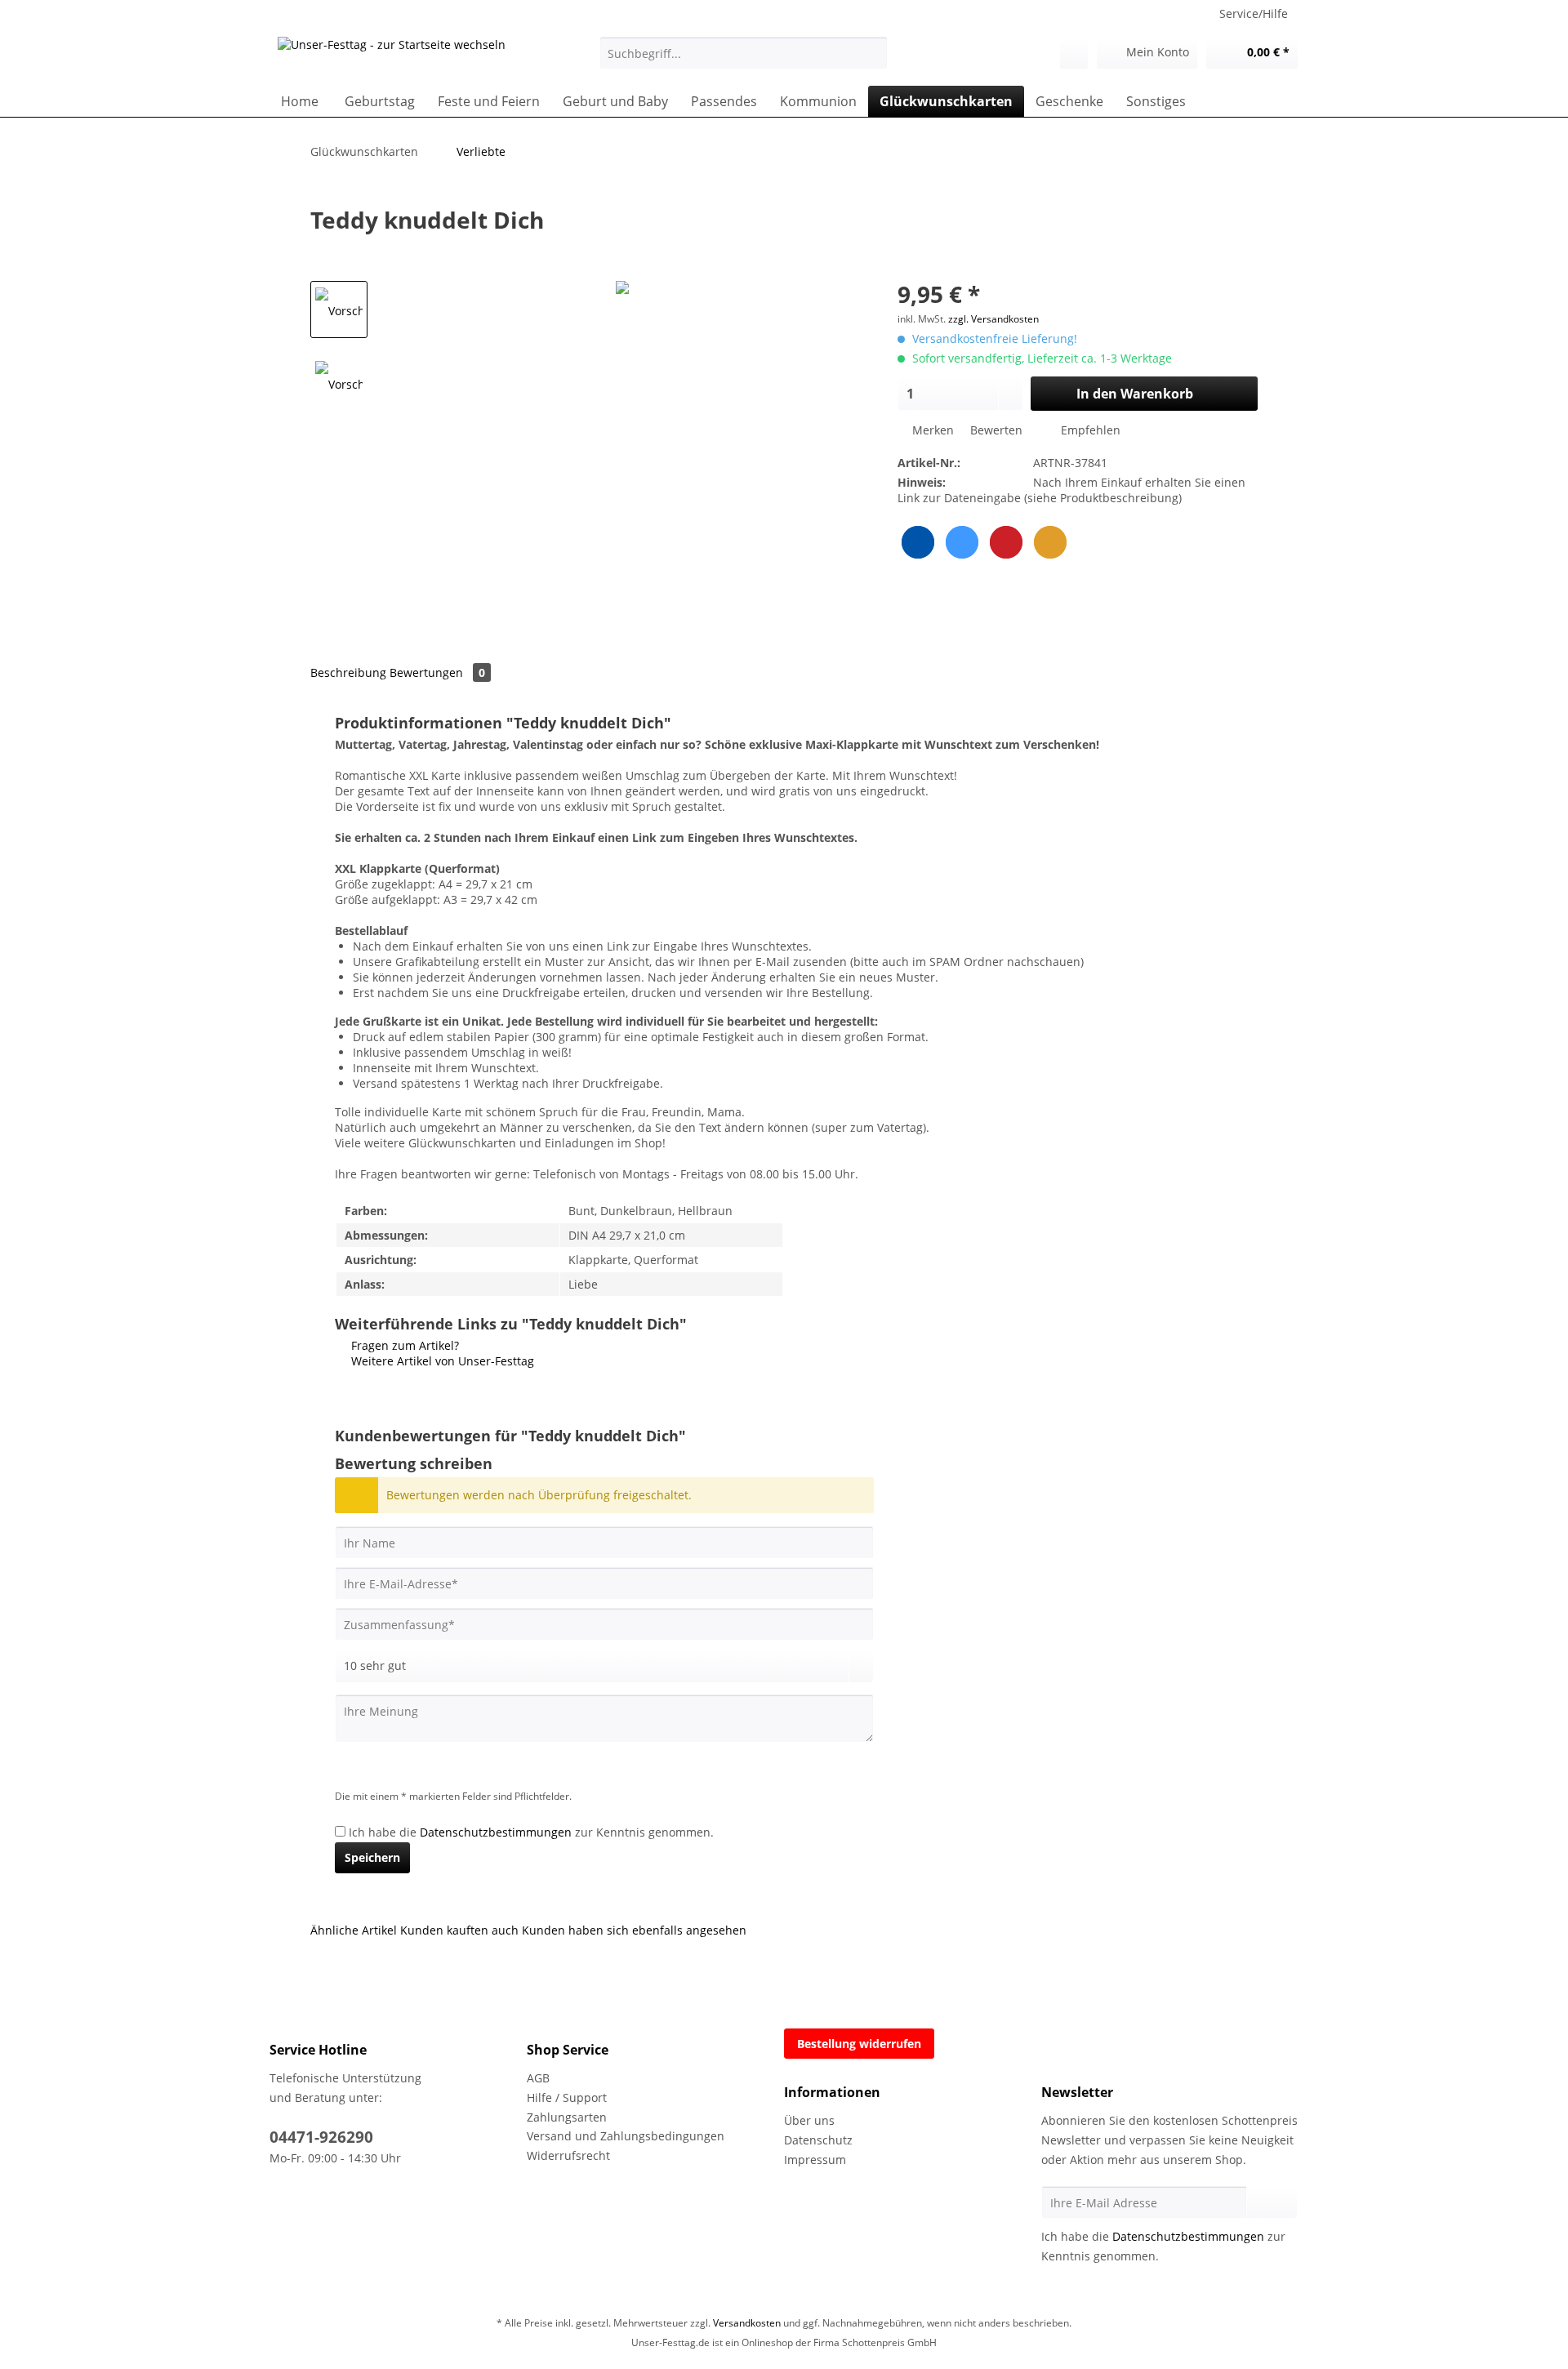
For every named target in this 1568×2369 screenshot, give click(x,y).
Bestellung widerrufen (859, 2044)
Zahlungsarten (567, 2117)
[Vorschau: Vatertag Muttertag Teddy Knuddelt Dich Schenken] (339, 383)
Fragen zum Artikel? (403, 1345)
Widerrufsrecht (568, 2155)
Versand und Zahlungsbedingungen (626, 2136)
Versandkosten (747, 2323)
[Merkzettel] (1074, 53)
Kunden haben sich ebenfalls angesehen (634, 1930)
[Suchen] (873, 53)
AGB (538, 2078)
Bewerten (996, 430)
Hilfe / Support (567, 2097)
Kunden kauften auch (459, 1930)
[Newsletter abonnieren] (1272, 2202)
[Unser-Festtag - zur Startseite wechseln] (392, 57)
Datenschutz (818, 2140)
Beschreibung (348, 672)
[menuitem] (744, 61)
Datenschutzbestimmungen (496, 1832)
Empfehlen (1089, 430)
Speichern (372, 1857)
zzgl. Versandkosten (993, 319)
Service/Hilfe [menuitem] (1254, 13)
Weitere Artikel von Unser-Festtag (441, 1361)
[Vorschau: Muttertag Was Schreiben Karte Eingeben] (339, 309)
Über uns (809, 2120)
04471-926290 (321, 2137)
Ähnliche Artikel (354, 1930)
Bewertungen (437, 672)
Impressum (815, 2160)
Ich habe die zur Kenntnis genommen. (531, 1832)
